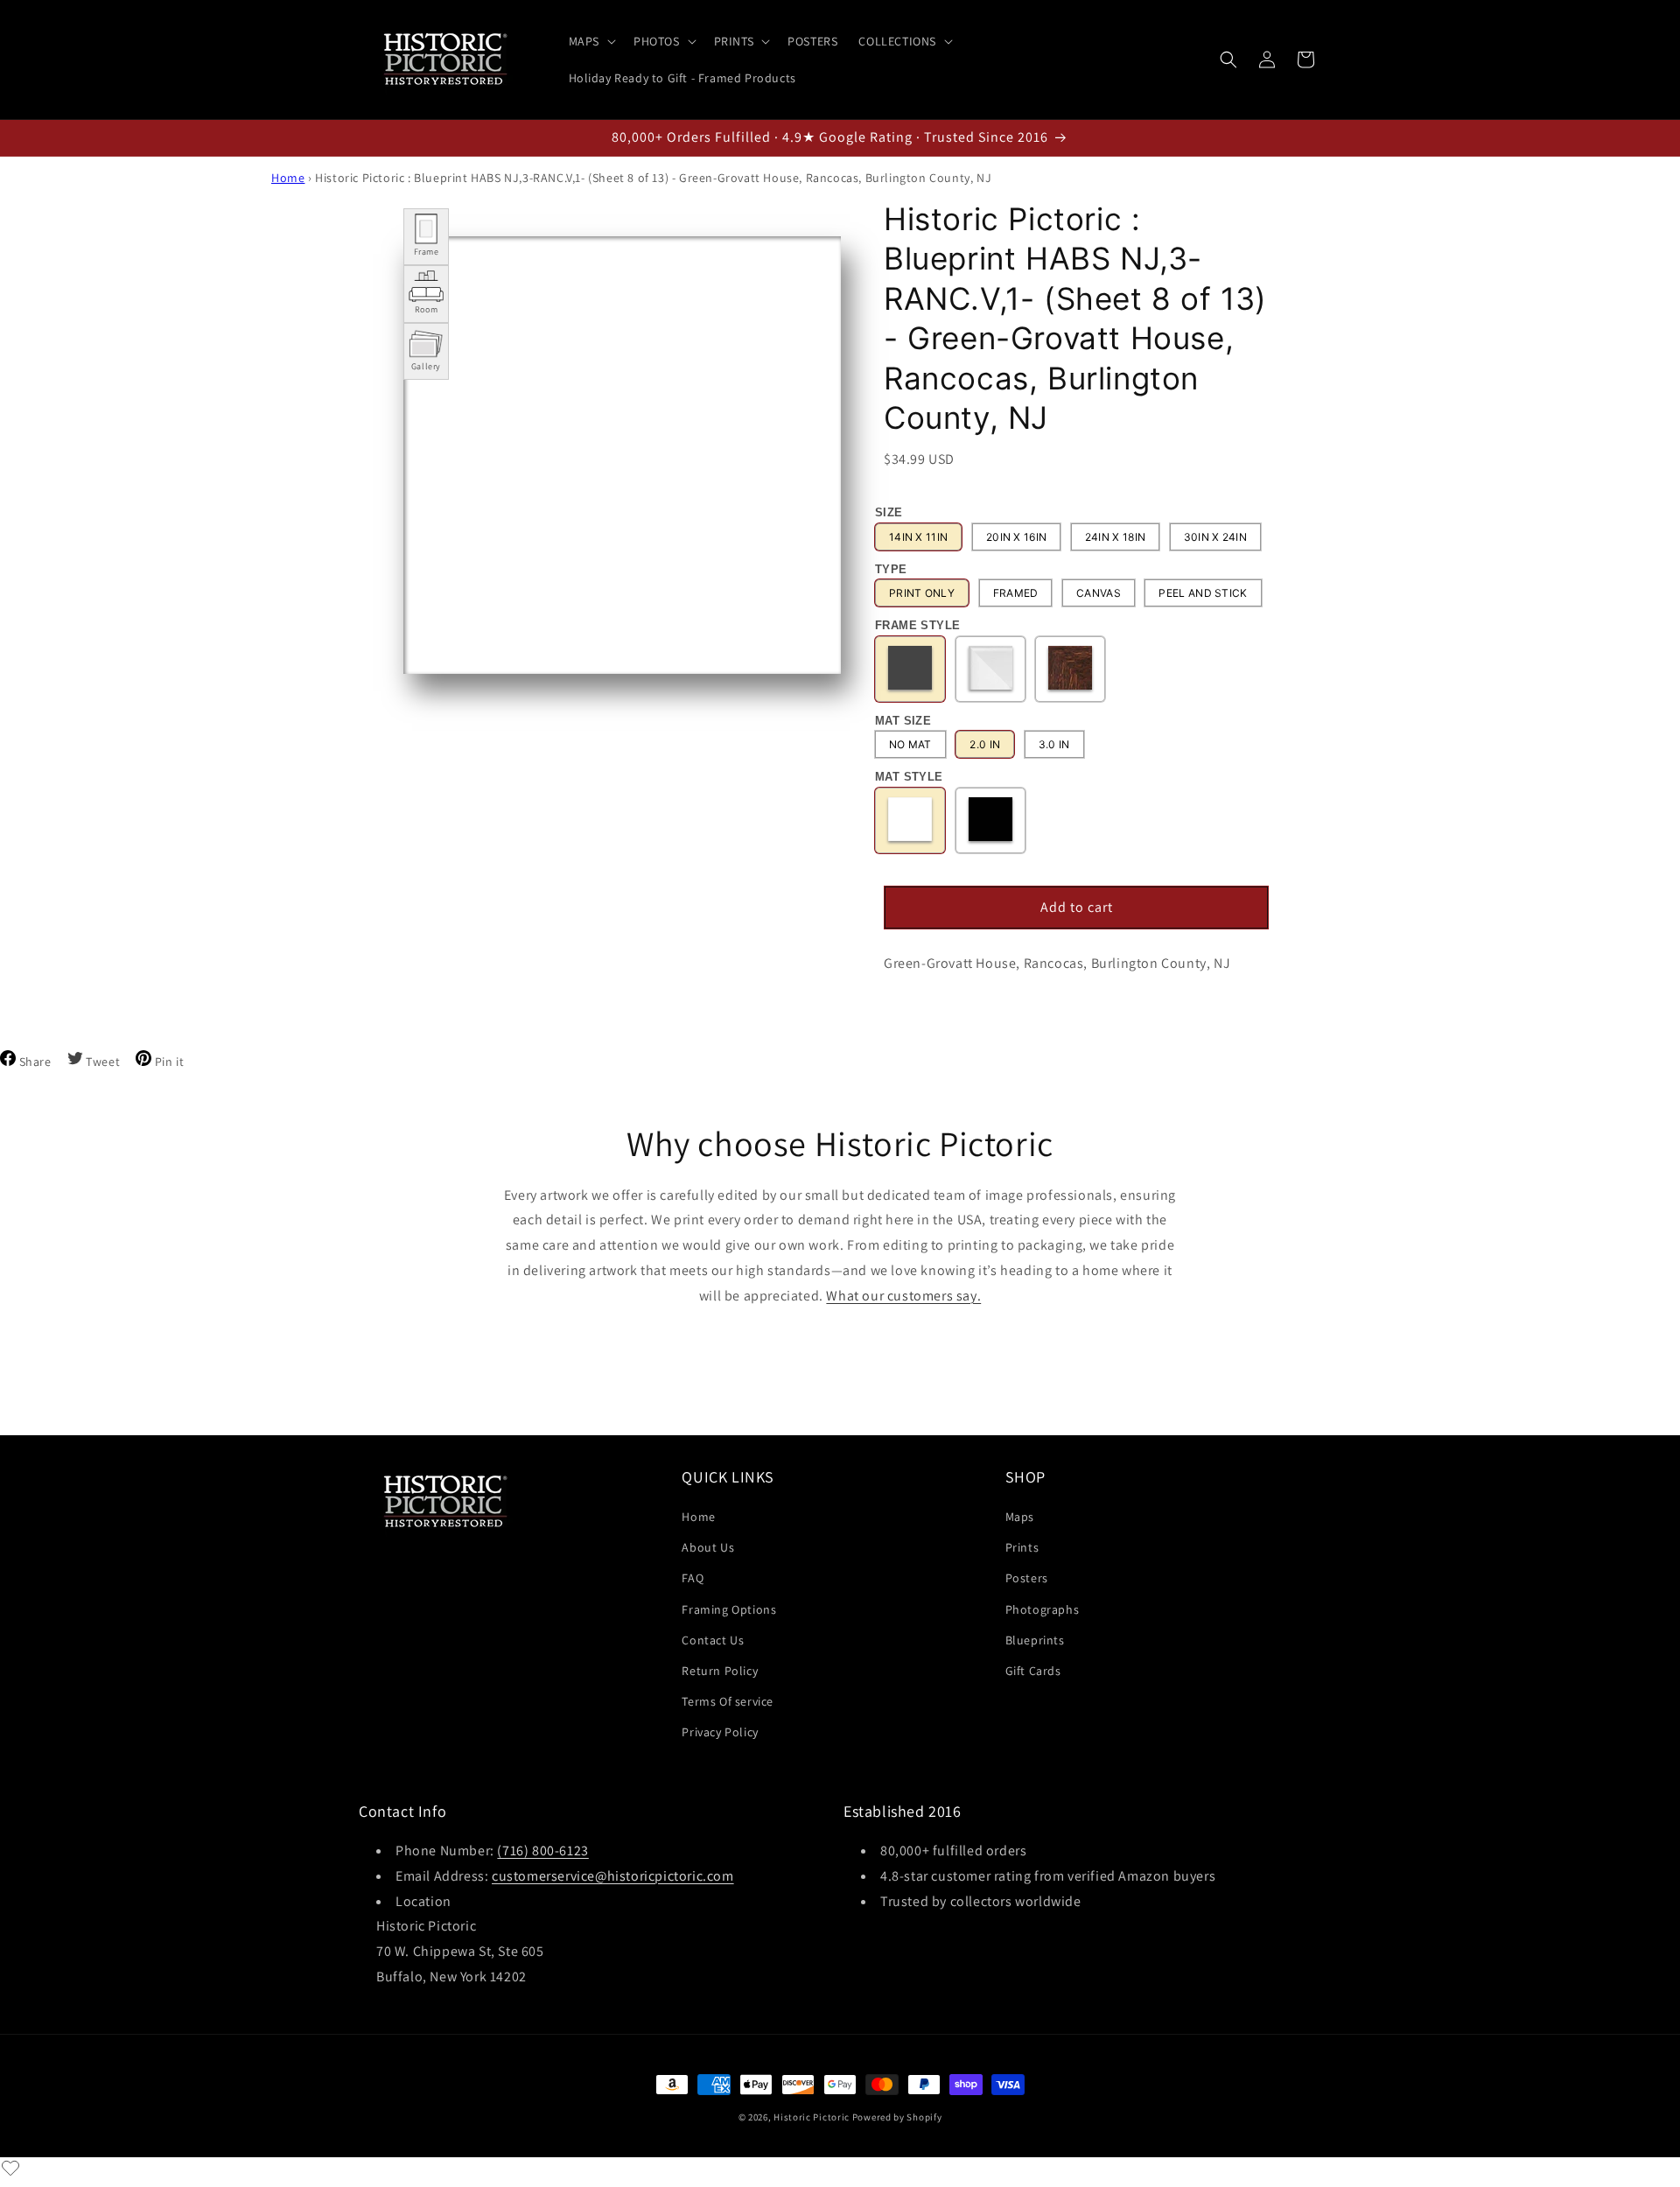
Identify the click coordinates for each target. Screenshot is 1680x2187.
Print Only (922, 593)
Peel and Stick (1203, 593)
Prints (1022, 1547)
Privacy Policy (720, 1732)
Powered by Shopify (897, 2117)
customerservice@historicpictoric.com (613, 1876)
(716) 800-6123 (542, 1851)
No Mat (910, 744)
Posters (1027, 1579)
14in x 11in (918, 537)
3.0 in (1054, 744)
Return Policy (720, 1671)
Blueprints (1035, 1640)
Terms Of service (728, 1701)
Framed (1016, 593)
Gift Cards (1033, 1671)
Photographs (1043, 1609)
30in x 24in (1215, 537)
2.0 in (985, 744)
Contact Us (713, 1640)
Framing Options (729, 1609)
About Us (708, 1547)
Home (288, 178)
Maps (1020, 1517)
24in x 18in (1115, 537)
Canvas (1099, 593)
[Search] (1228, 60)
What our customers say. (903, 1296)
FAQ (693, 1579)
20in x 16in (1016, 537)
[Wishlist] (10, 2168)
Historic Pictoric (812, 2117)
